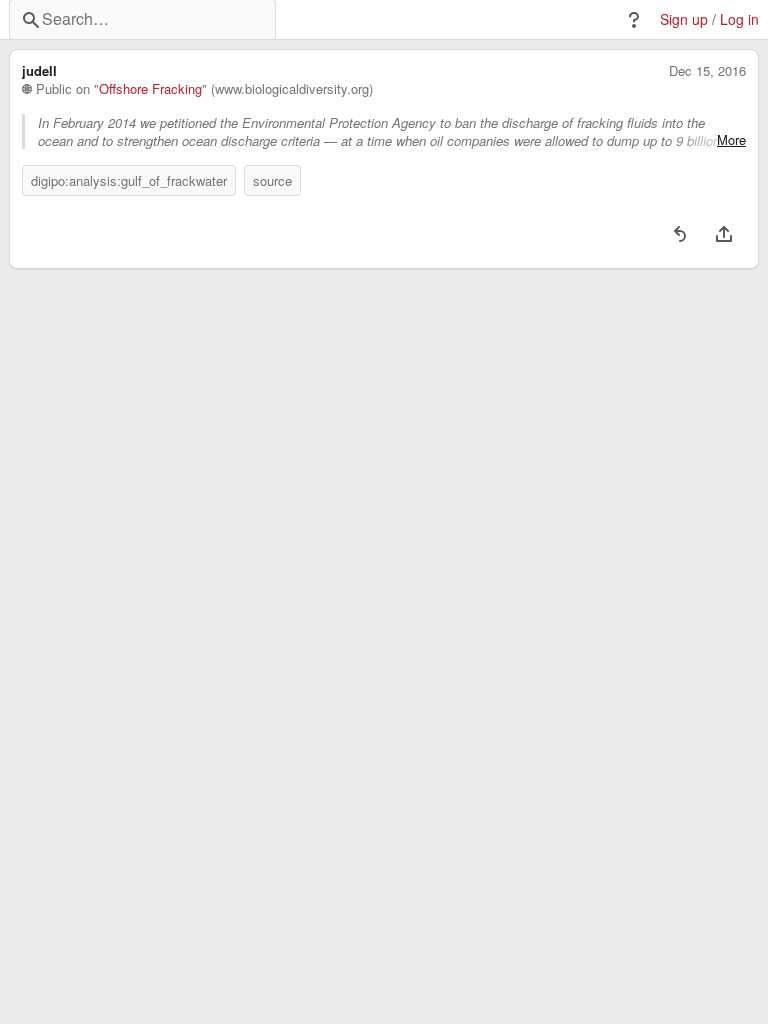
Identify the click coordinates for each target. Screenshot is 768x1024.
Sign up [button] (684, 19)
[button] (634, 20)
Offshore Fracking (150, 89)
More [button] (731, 140)
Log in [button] (739, 19)
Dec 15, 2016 (707, 71)
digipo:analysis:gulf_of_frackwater (129, 180)
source (272, 180)
